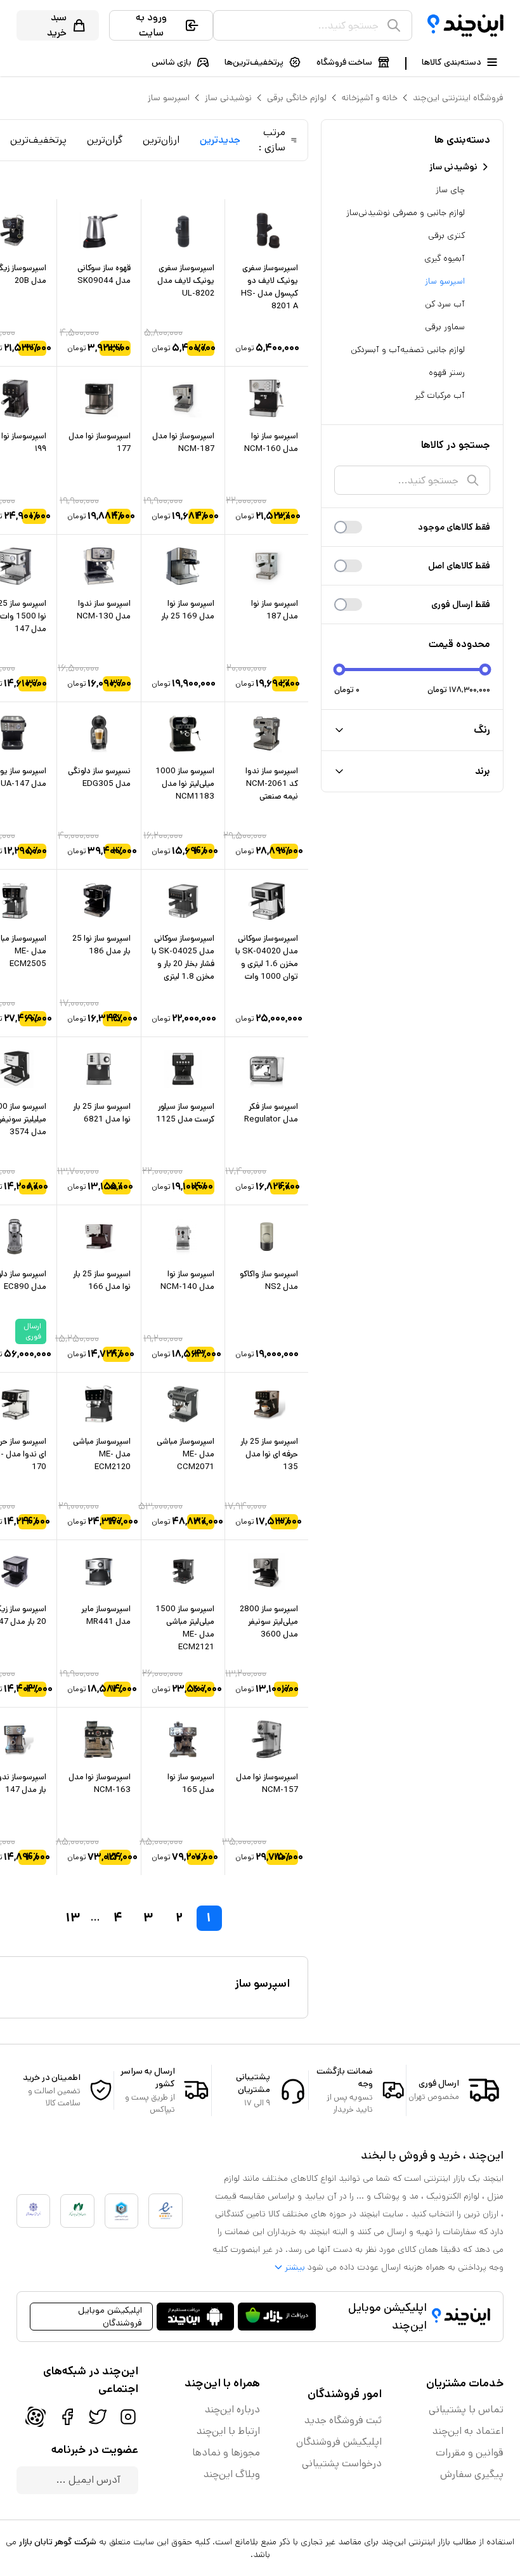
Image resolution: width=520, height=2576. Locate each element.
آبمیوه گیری (445, 258)
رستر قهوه (447, 372)
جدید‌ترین (220, 140)
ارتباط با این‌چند (228, 2431)
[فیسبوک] (67, 2417)
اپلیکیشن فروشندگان (339, 2442)
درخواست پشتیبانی (342, 2463)
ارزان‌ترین (161, 140)
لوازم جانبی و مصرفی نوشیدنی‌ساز (406, 212)
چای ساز (450, 190)
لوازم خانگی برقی (297, 98)
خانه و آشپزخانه (370, 98)
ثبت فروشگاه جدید (343, 2420)
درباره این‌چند (232, 2409)
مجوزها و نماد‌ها (226, 2453)
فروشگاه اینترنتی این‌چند (458, 98)
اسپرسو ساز (169, 98)
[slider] (340, 670)
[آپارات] (36, 2417)
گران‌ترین (105, 140)
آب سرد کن (445, 304)
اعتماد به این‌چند (468, 2431)
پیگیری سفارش (472, 2474)
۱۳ (73, 1918)
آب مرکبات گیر (440, 395)
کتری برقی (446, 235)
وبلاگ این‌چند (232, 2474)
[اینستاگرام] (128, 2417)
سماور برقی (445, 327)
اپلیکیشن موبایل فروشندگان (110, 2317)
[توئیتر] (98, 2417)
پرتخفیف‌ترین (38, 140)
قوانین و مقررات (470, 2453)
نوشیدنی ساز (228, 98)
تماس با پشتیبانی (466, 2409)
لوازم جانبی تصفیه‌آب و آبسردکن (408, 350)
